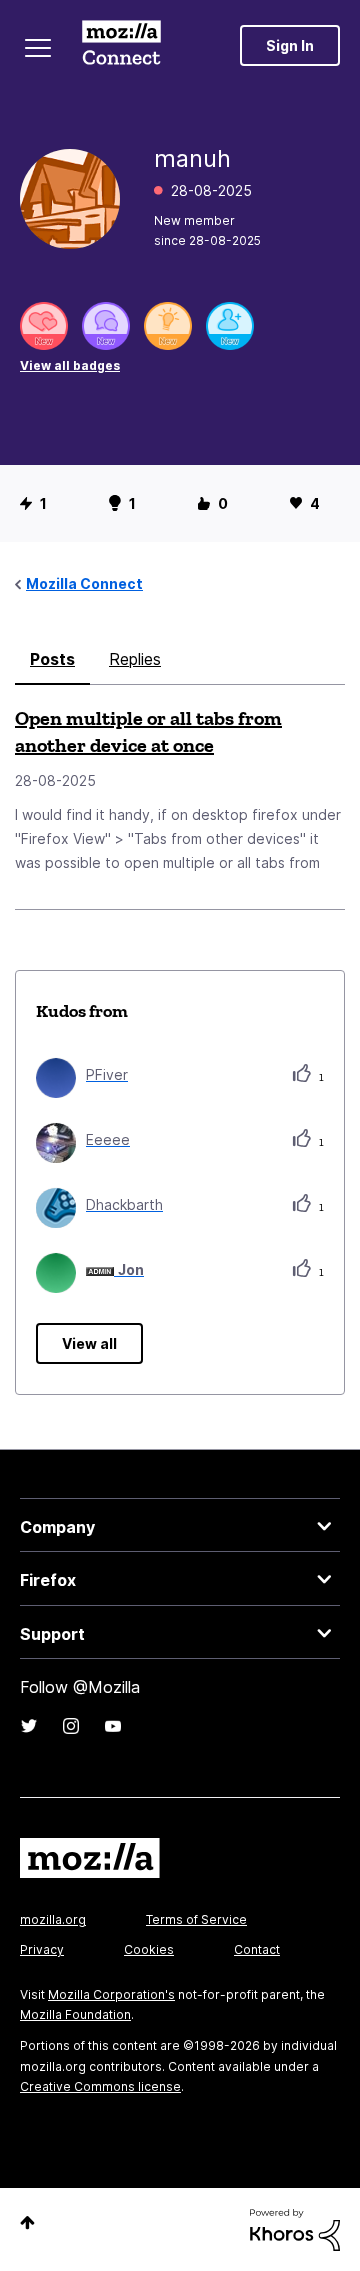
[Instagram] (71, 1726)
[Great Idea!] (168, 326)
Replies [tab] (135, 659)
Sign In (290, 45)
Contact (257, 1949)
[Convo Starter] (106, 326)
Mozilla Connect (121, 45)
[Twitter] (29, 1726)
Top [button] (27, 2222)
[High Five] (44, 326)
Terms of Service (196, 1919)
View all (89, 1343)
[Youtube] (113, 1726)
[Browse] (38, 48)
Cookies (149, 1949)
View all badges (70, 365)
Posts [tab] (52, 659)
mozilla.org (53, 1919)
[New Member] (230, 326)
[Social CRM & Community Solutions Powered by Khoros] (295, 2228)
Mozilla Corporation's (111, 1994)
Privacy (42, 1949)
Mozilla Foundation (75, 2014)
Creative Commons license (100, 2086)
